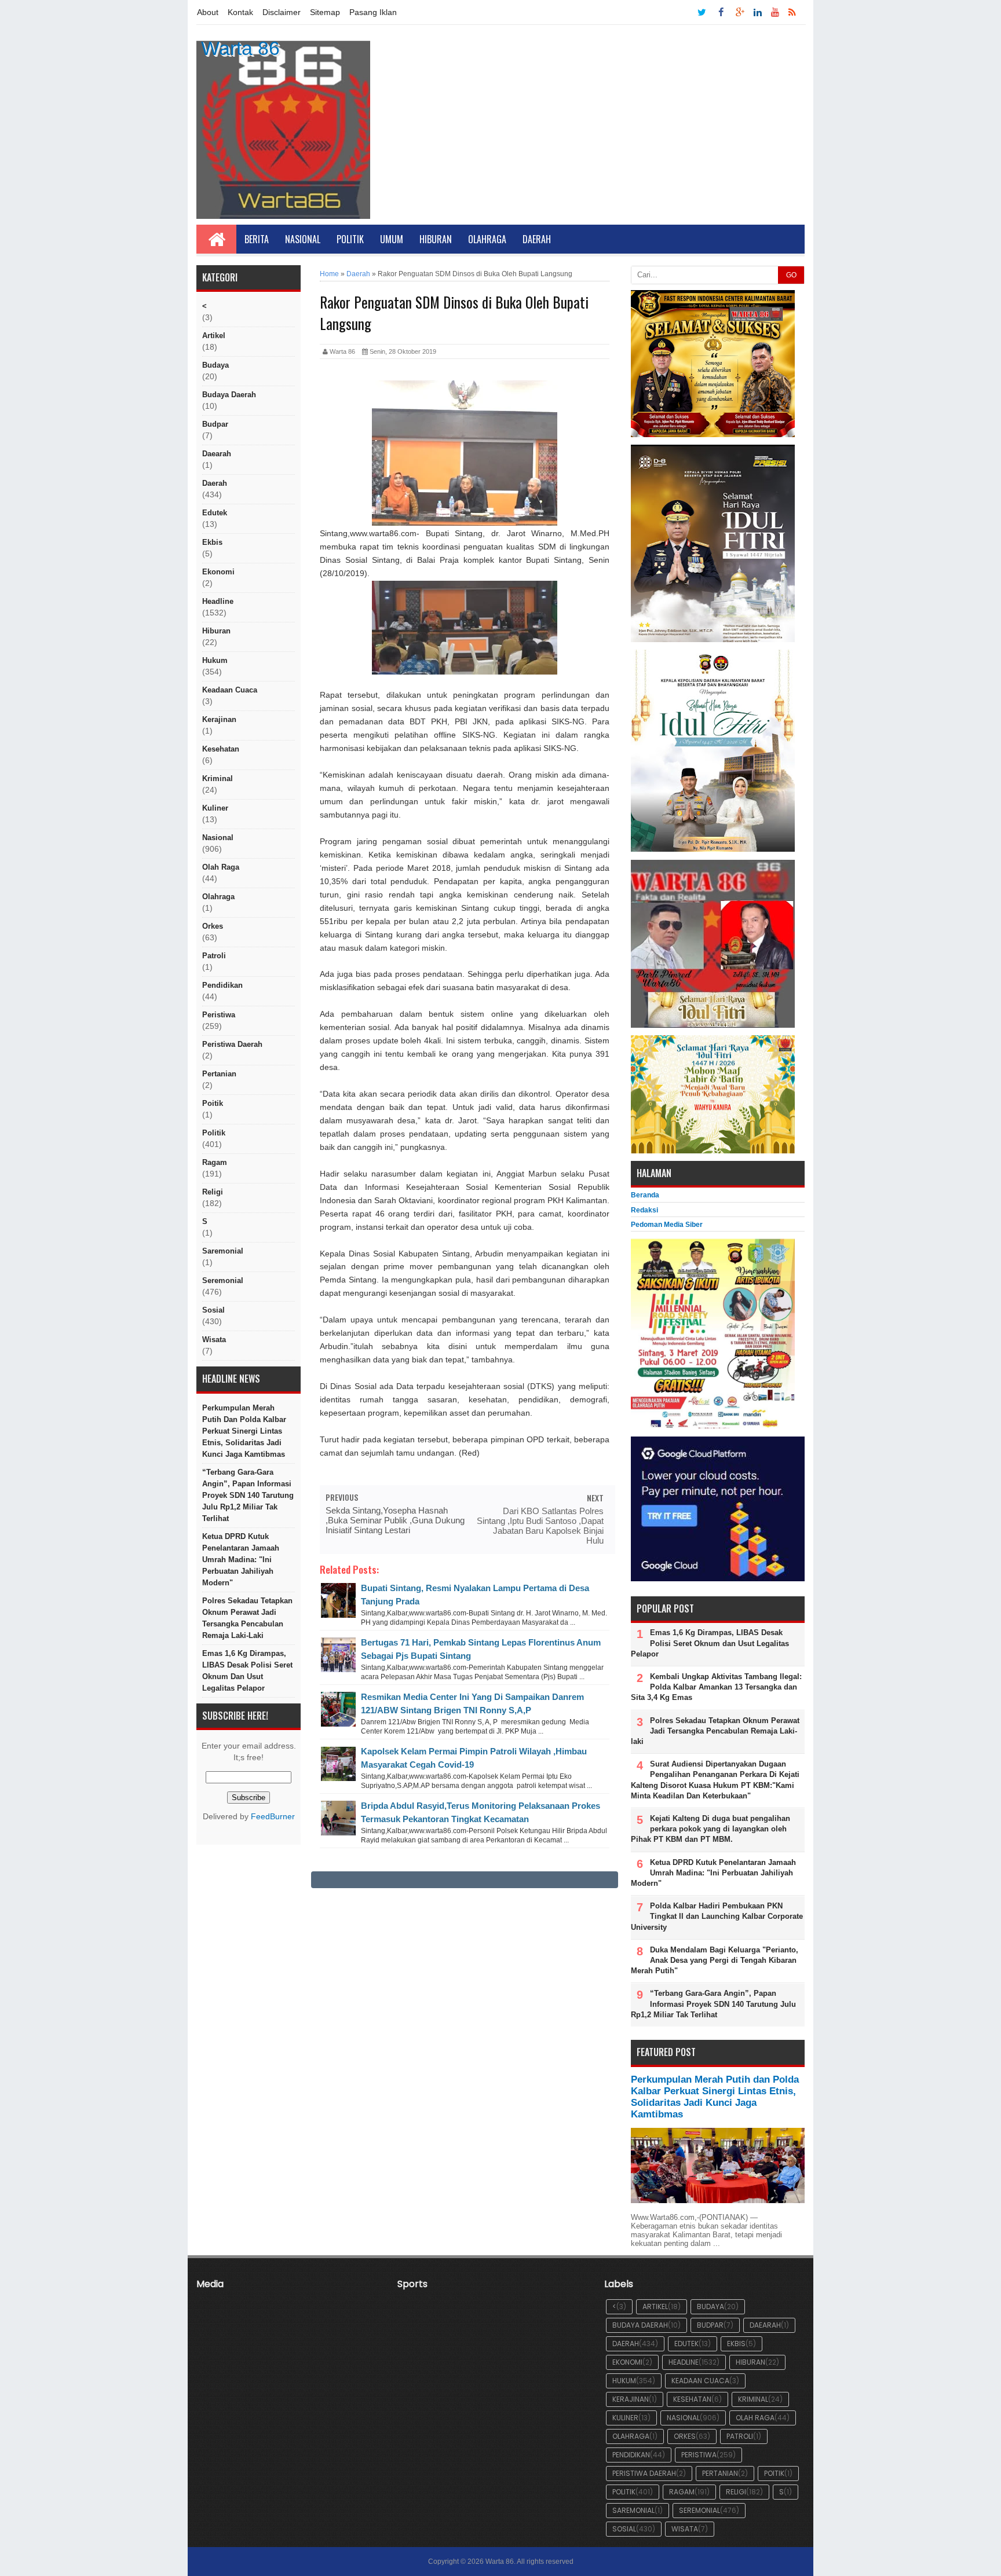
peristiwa (219, 1015)
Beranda (645, 1195)
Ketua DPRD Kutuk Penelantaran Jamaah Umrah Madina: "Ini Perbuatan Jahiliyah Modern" (241, 1560)
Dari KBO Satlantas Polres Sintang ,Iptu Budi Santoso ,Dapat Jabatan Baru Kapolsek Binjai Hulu (540, 1526)
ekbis (212, 542)
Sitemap (325, 12)
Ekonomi (218, 572)
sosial (213, 1310)
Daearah (217, 454)
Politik (350, 239)
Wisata (214, 1340)
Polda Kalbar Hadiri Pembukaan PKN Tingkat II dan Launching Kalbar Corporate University (717, 1916)
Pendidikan (222, 985)
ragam (215, 1162)
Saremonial (223, 1251)
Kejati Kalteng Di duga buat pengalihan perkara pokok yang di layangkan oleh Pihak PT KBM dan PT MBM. (710, 1829)
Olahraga (487, 239)
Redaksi (644, 1210)
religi (213, 1192)
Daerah (537, 239)
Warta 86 (240, 48)
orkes (213, 926)
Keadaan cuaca (230, 690)
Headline (218, 601)
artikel (214, 336)
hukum (215, 660)
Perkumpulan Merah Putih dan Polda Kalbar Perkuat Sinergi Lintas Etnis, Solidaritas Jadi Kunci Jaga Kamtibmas (244, 1431)
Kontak (240, 12)
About (208, 12)
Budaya (215, 365)
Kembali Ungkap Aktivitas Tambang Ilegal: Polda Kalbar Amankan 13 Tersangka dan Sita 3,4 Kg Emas (716, 1687)
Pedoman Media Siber (667, 1225)
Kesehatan (221, 749)
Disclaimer (282, 12)
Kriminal (218, 778)
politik (214, 1133)
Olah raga (221, 867)
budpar (215, 424)
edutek (215, 513)
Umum (392, 239)
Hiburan (436, 239)
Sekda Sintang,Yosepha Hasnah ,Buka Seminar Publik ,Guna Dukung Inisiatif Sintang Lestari (395, 1520)
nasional (218, 838)
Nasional (303, 239)
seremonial (223, 1280)
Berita (257, 239)
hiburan (216, 631)
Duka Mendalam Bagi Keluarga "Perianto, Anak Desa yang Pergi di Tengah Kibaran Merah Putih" (715, 1960)
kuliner (215, 808)
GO (791, 275)
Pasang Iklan (373, 12)
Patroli (214, 956)
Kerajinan (219, 719)
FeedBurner (273, 1817)
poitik (213, 1103)
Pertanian (219, 1074)
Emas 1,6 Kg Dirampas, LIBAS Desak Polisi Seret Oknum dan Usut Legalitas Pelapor (247, 1671)
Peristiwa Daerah (232, 1044)
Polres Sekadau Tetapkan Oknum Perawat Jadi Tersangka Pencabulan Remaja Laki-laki (247, 1618)
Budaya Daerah (229, 395)
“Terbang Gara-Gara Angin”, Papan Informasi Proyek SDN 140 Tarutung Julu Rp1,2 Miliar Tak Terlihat (248, 1495)
